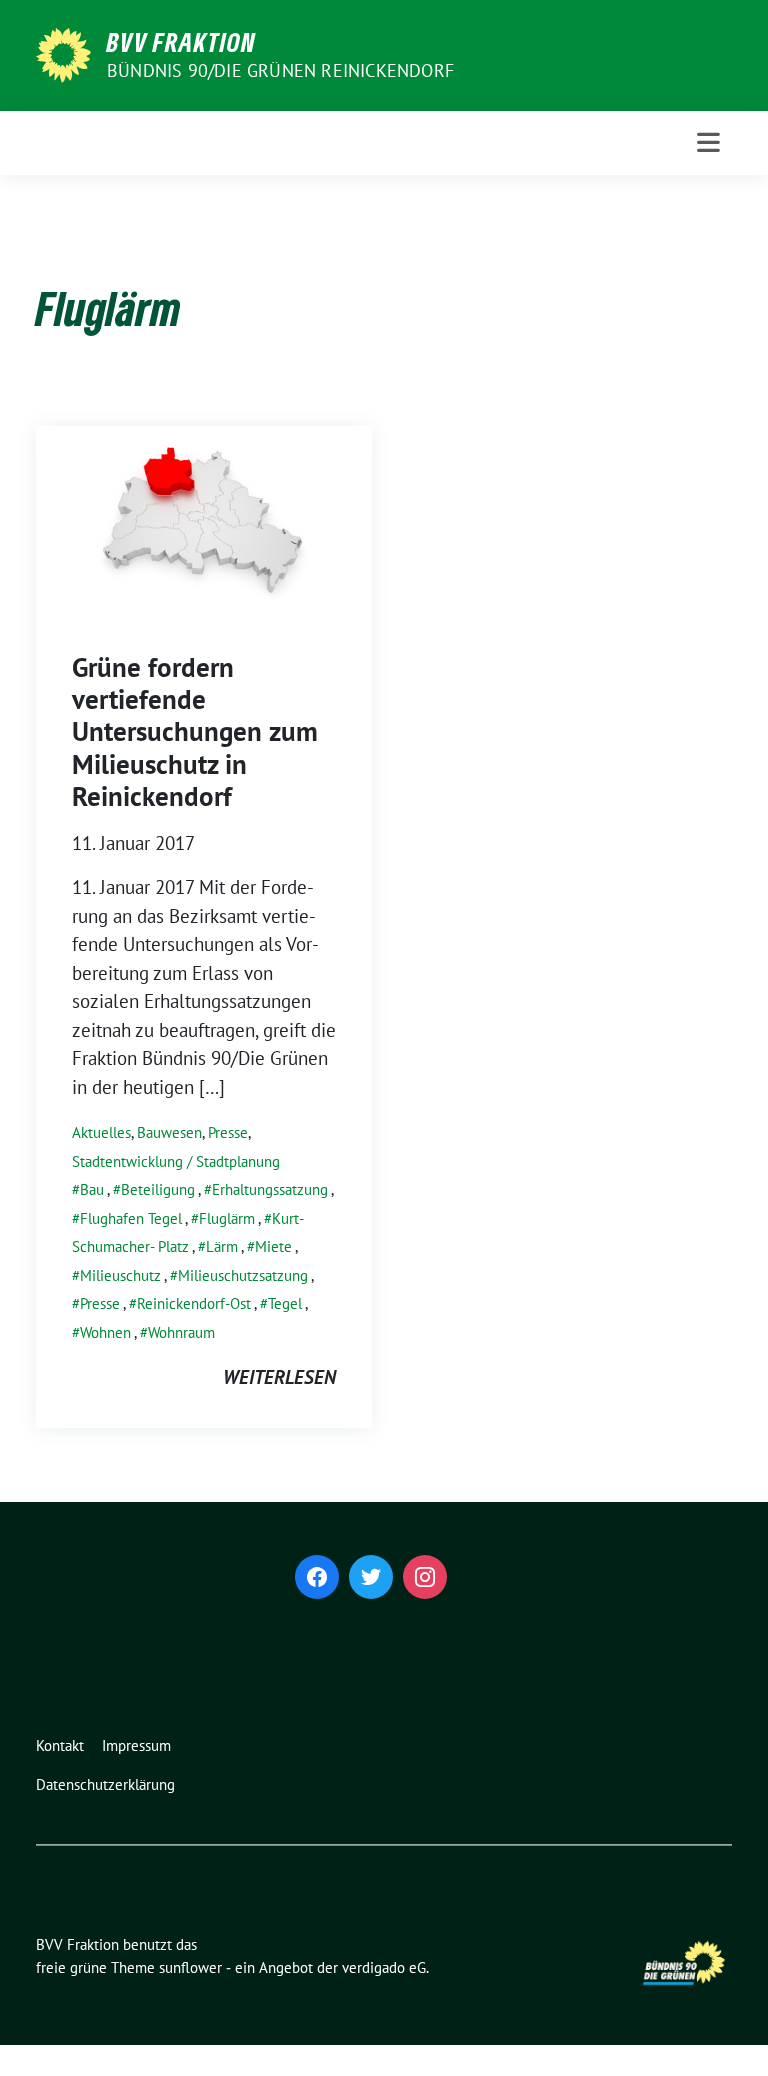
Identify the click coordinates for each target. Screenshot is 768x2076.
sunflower (190, 1967)
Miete (273, 1246)
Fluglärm (227, 1218)
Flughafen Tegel (131, 1218)
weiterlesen (279, 1377)
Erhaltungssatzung (270, 1189)
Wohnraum (181, 1332)
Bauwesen (169, 1132)
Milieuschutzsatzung (243, 1275)
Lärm (222, 1246)
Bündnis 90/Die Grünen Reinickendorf (280, 70)
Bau (92, 1189)
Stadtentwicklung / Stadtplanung (176, 1161)
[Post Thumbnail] (204, 518)
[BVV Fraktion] (63, 53)
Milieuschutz (120, 1275)
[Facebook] (317, 1577)
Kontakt (60, 1745)
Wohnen (105, 1332)
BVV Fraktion (181, 42)
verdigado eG (384, 1967)
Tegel (285, 1303)
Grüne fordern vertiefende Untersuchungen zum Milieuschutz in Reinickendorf (195, 732)
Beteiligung (158, 1189)
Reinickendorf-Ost (194, 1303)
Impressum (136, 1745)
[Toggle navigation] (708, 142)
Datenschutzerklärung (105, 1784)
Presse (228, 1132)
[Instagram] (425, 1577)
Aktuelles (101, 1132)
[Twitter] (371, 1577)
